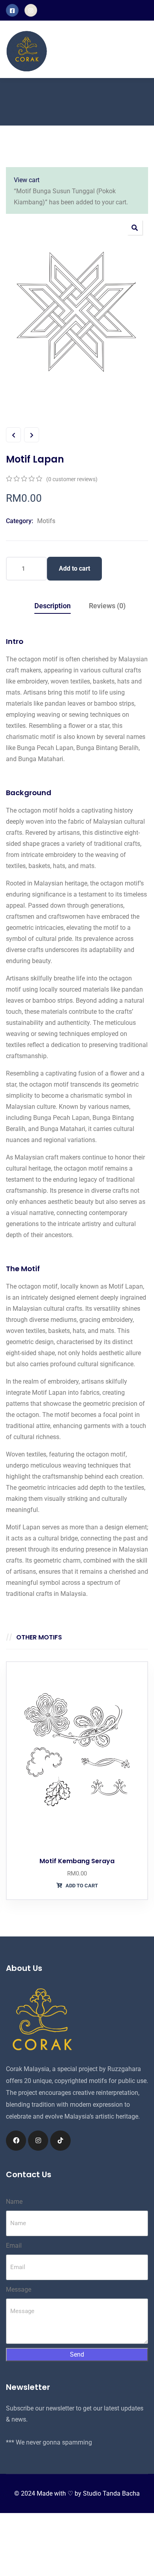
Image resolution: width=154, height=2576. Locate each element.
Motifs (46, 521)
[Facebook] (16, 2141)
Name (14, 2202)
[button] (135, 227)
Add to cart (74, 568)
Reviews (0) (107, 606)
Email (14, 2246)
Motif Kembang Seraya (77, 1861)
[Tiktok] (60, 2141)
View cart (27, 180)
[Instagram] (38, 2141)
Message (19, 2289)
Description (53, 606)
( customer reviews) (72, 479)
